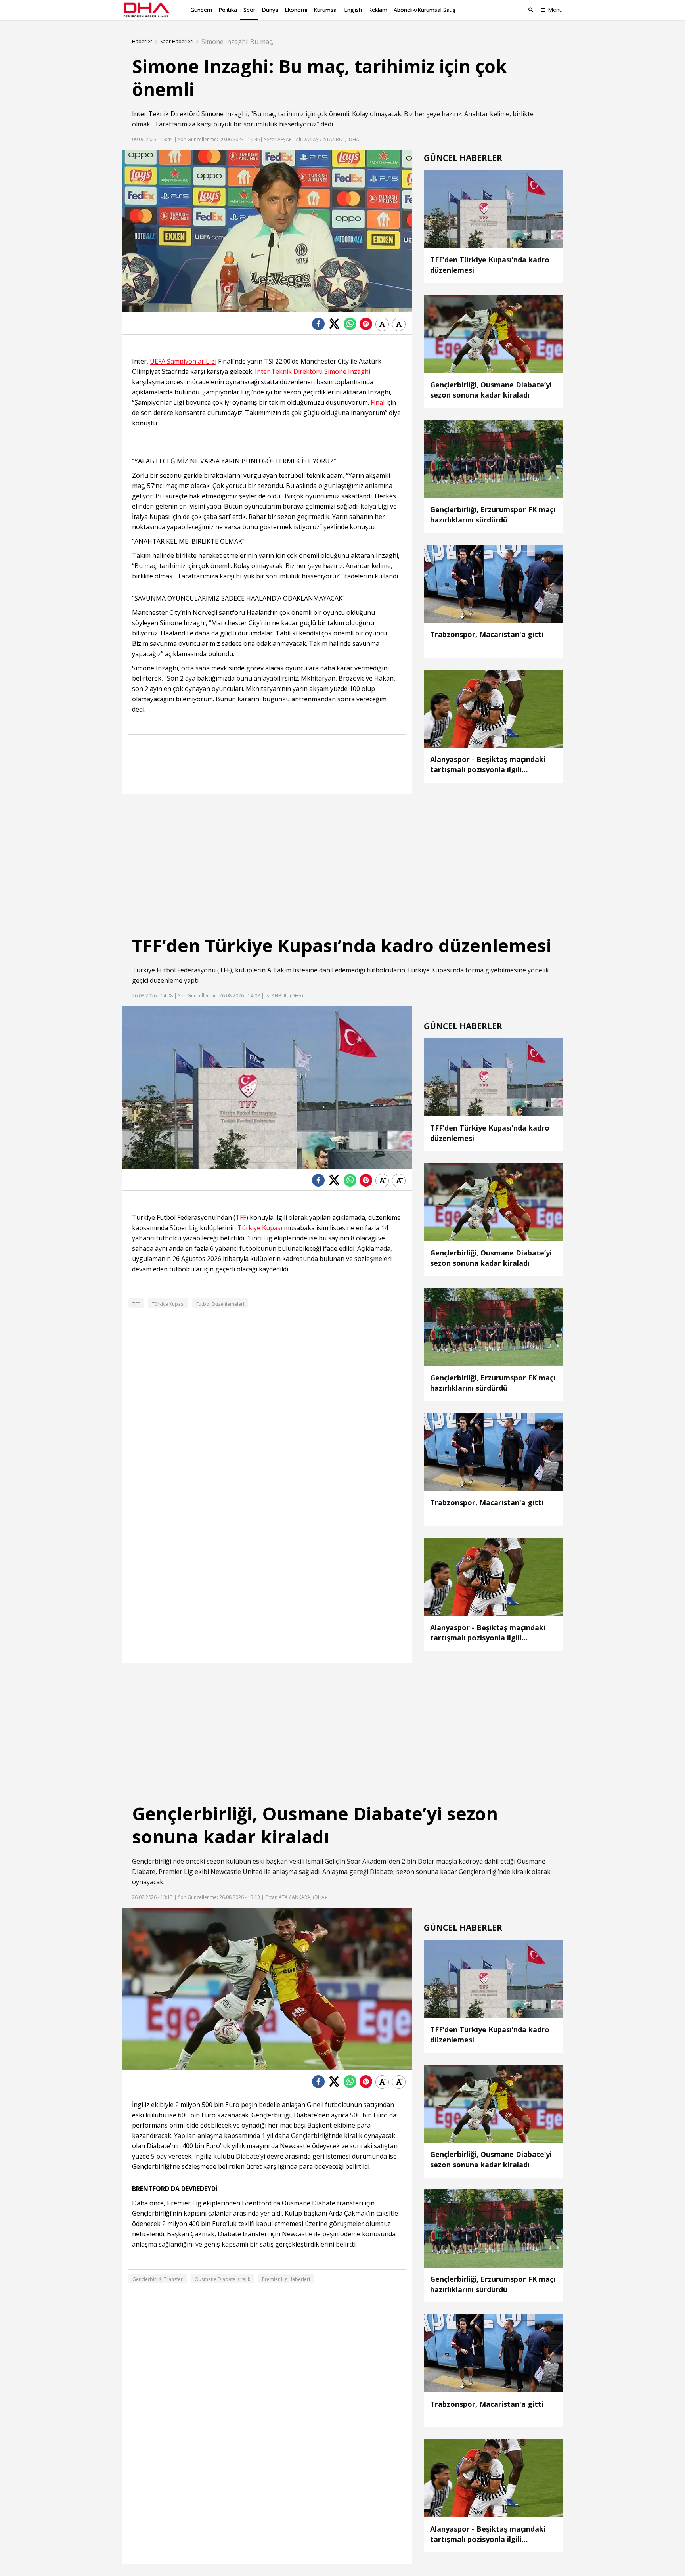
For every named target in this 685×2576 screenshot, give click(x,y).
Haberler (142, 42)
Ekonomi (296, 10)
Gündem (201, 10)
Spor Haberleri (177, 42)
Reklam (378, 10)
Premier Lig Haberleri (286, 2279)
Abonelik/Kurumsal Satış (425, 10)
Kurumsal (326, 10)
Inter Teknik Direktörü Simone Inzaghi (190, 114)
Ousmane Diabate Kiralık (222, 2279)
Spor (249, 10)
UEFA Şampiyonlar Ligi (183, 361)
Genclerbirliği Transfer (158, 2279)
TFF (225, 970)
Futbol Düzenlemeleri (220, 1304)
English (353, 10)
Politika (228, 10)
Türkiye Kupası (429, 970)
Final (378, 403)
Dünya (270, 10)
